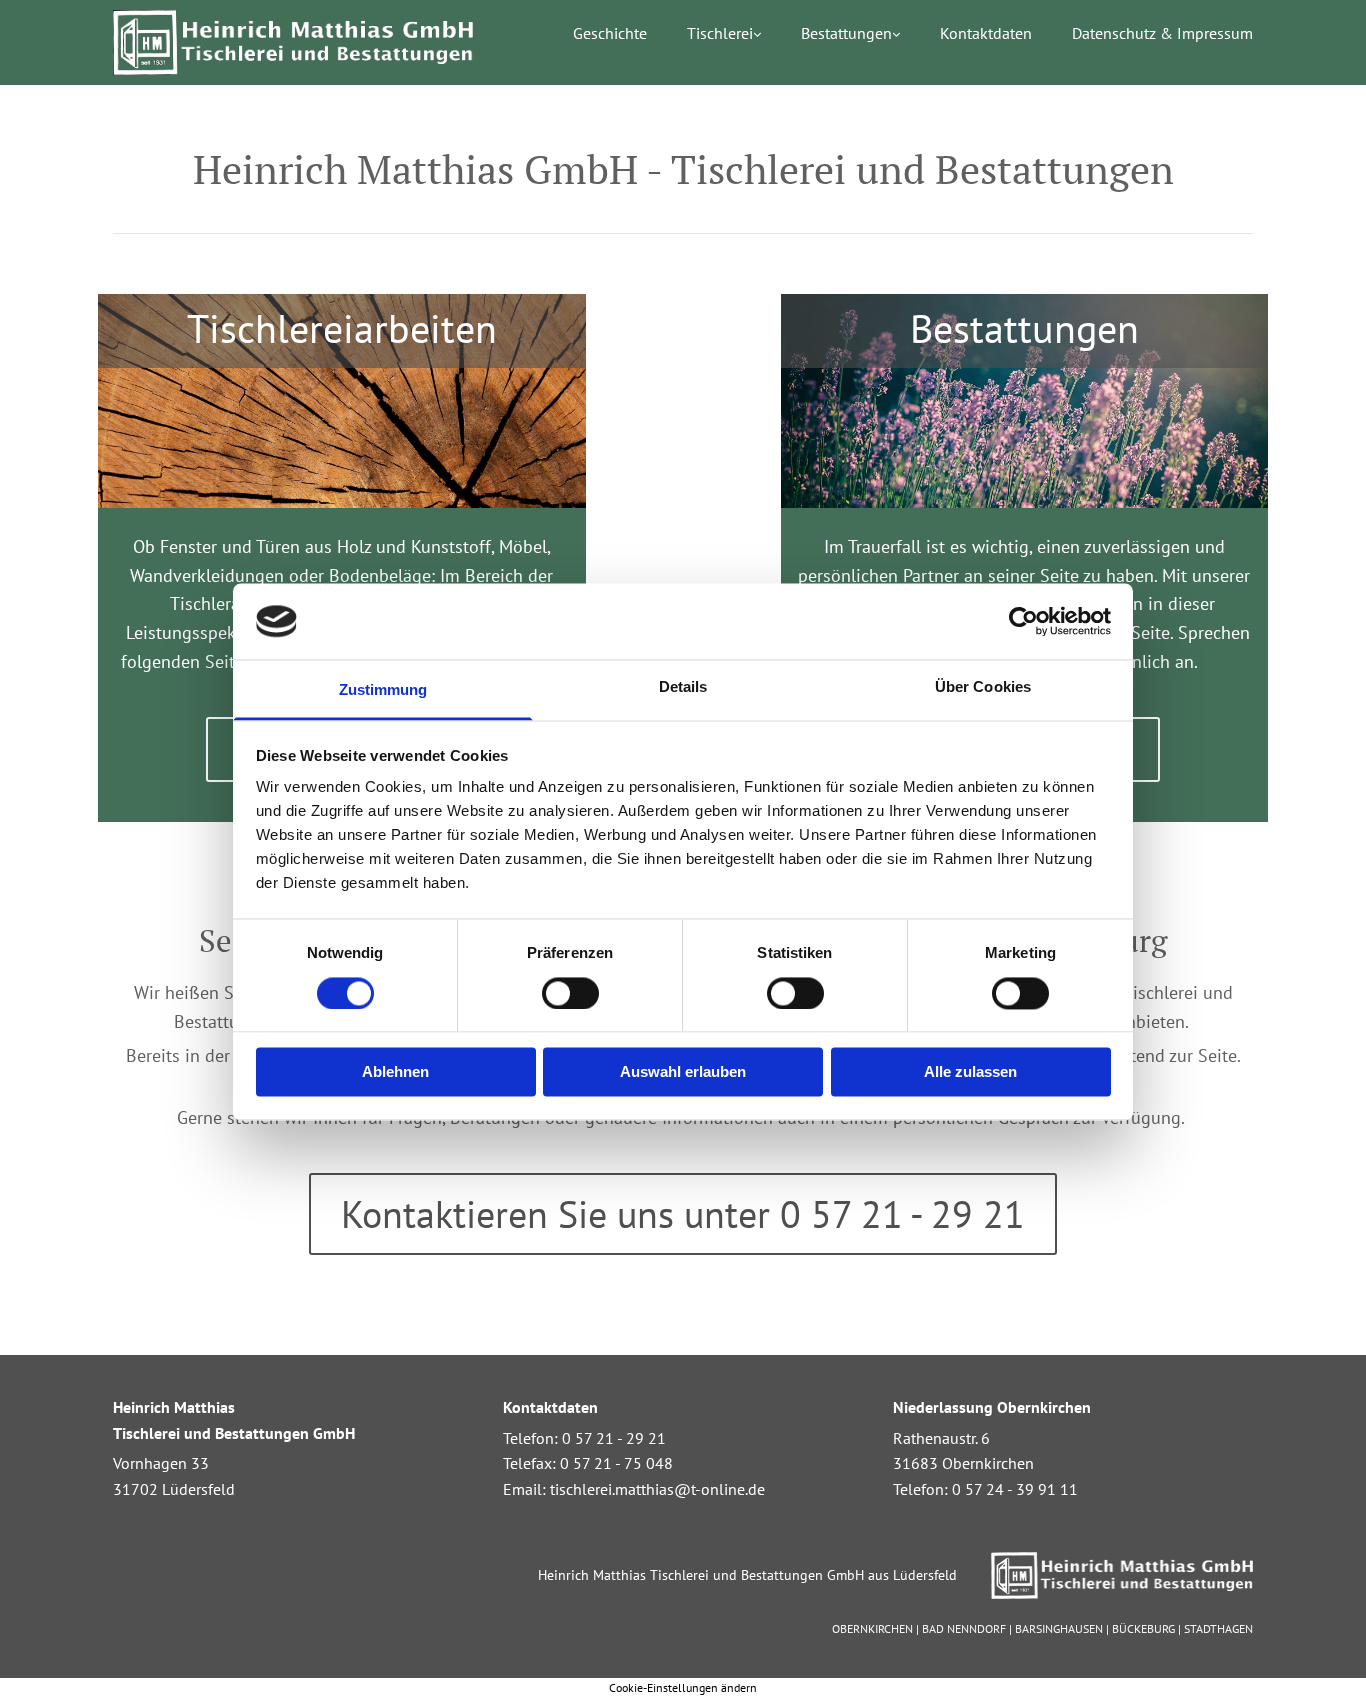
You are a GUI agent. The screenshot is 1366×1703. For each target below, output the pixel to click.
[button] (683, 1214)
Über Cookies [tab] (983, 687)
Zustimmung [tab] (383, 690)
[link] (704, 41)
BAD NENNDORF (964, 1628)
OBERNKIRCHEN (872, 1628)
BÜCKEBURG (1143, 1628)
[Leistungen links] (895, 41)
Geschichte (610, 33)
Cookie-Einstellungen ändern (683, 1687)
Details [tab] (683, 687)
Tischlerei (720, 33)
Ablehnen (395, 1072)
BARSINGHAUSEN (1059, 1628)
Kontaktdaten (986, 33)
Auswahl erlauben (683, 1072)
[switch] (570, 993)
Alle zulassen (970, 1072)
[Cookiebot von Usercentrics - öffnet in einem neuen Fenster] (1023, 621)
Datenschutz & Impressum (1162, 33)
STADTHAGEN (1218, 1628)
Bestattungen (846, 33)
